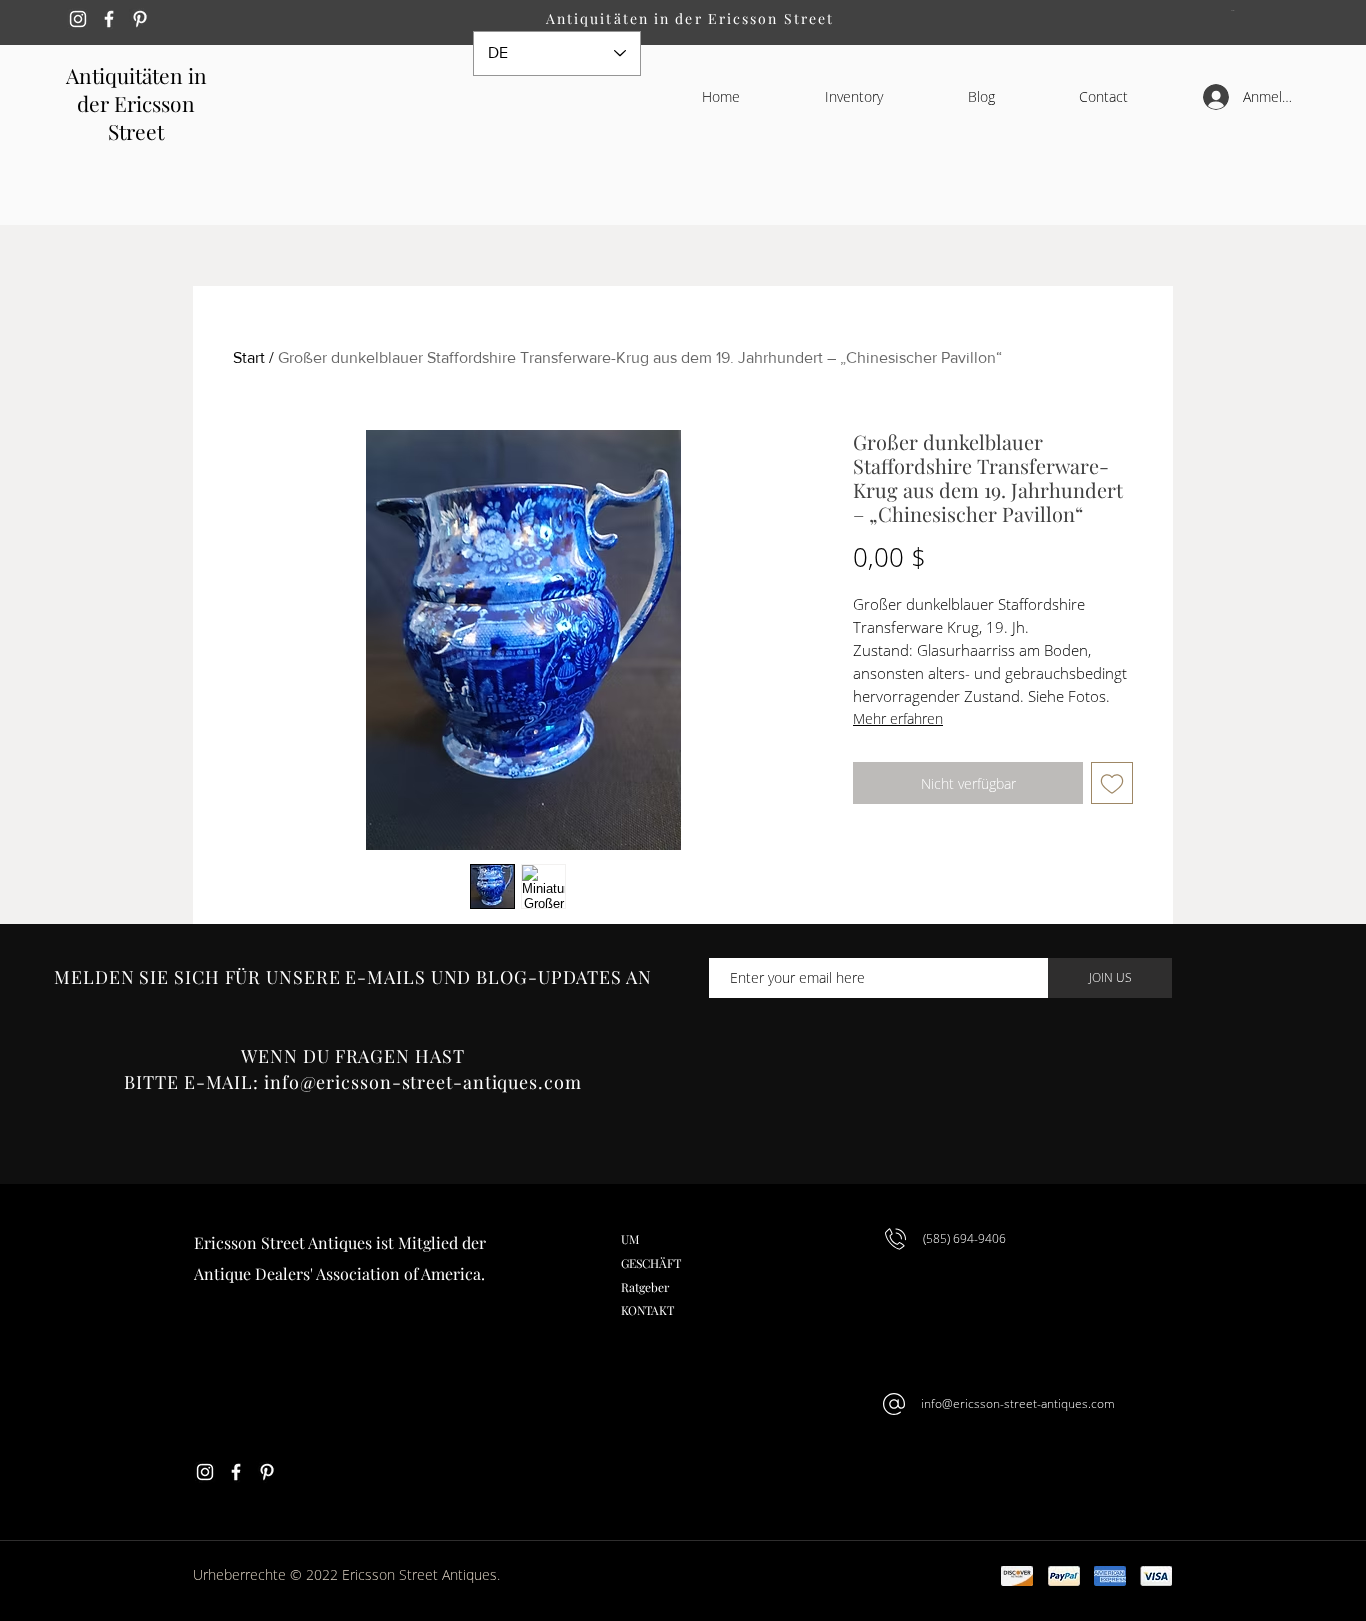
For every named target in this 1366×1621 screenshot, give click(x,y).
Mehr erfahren (898, 718)
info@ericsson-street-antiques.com (423, 1082)
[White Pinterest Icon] (140, 19)
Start (249, 357)
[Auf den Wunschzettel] (1112, 783)
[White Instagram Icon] (78, 19)
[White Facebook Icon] (109, 19)
